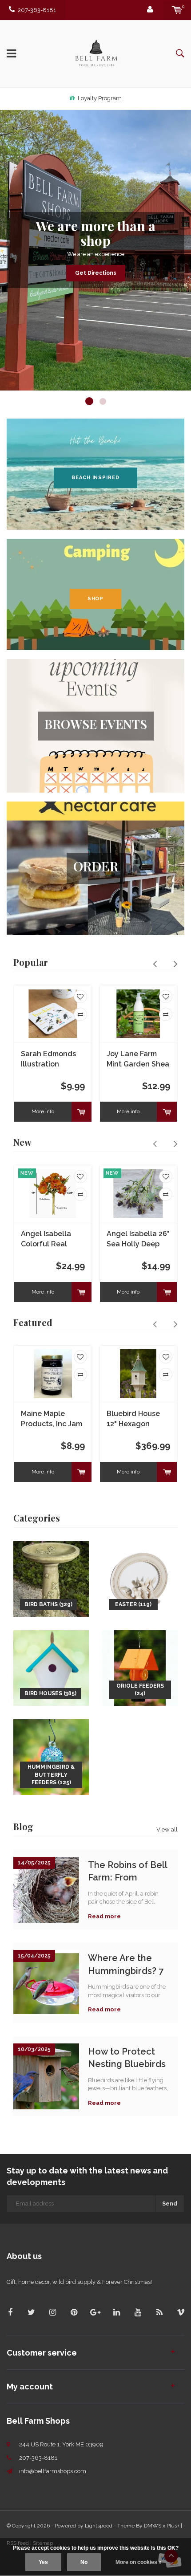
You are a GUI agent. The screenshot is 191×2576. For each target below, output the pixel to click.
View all (167, 1829)
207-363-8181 (37, 10)
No (84, 2562)
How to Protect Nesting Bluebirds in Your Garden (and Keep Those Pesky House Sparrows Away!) (127, 2058)
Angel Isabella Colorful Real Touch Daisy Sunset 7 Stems (48, 1239)
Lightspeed (99, 2526)
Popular (31, 962)
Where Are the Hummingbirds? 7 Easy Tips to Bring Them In (126, 1964)
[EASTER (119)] (140, 1578)
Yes (43, 2562)
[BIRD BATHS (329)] (51, 1578)
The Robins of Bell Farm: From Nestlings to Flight (128, 1871)
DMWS (153, 2526)
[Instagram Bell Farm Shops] (53, 2312)
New (22, 1142)
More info (43, 1111)
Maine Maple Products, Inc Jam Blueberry (52, 1419)
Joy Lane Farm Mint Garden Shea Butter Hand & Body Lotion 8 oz (138, 1060)
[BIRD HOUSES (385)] (51, 1667)
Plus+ (173, 2526)
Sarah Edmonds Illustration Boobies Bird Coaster (48, 1060)
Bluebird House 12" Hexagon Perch (133, 1419)
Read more (104, 1916)
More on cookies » (139, 2562)
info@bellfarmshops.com (53, 2471)
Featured (33, 1322)
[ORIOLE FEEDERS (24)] (140, 1667)
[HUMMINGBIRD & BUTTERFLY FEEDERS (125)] (51, 1756)
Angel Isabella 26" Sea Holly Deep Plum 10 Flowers (138, 1239)
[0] (177, 10)
